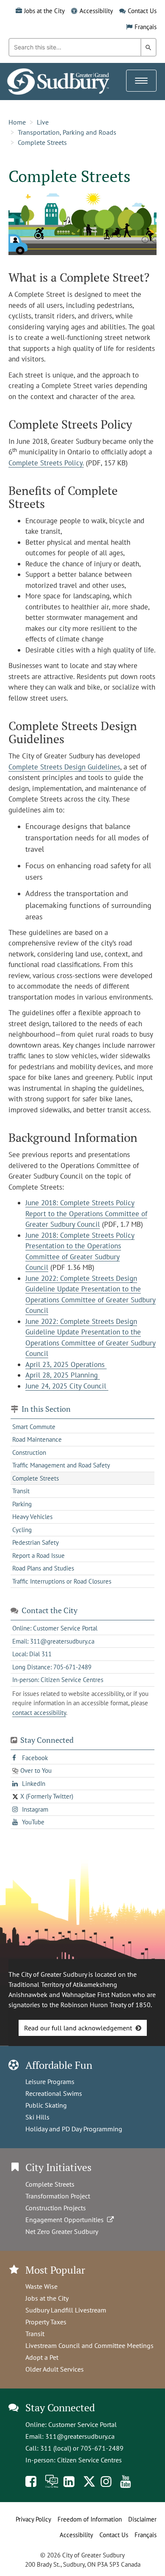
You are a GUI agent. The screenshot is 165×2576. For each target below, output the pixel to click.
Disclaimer (142, 2519)
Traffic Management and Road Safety (61, 1465)
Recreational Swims (54, 2093)
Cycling (22, 1530)
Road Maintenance (37, 1439)
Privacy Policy (33, 2519)
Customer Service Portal (82, 2424)
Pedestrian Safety (36, 1542)
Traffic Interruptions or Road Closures (62, 1581)
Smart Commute (34, 1427)
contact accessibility (39, 1713)
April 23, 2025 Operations (66, 1364)
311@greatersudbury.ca (80, 2436)
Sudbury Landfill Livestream (66, 2310)
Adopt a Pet (42, 2357)
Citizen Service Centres (89, 2460)
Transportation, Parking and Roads (67, 132)
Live (43, 122)
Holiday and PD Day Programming (74, 2129)
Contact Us (142, 11)
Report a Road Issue (38, 1556)
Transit (21, 1491)
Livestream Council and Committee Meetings (89, 2345)
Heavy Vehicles (32, 1517)
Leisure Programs (50, 2081)
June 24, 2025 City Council (67, 1386)
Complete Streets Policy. (46, 463)
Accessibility (96, 11)
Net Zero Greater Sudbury (62, 2231)
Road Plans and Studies (43, 1568)
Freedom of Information (90, 2519)
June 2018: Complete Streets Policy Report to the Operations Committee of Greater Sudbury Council (86, 1213)
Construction (29, 1452)
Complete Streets (42, 142)
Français (146, 27)
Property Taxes (46, 2322)
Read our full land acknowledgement (78, 2028)
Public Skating (46, 2105)
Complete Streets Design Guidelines (64, 767)
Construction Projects (56, 2208)
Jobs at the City (44, 11)
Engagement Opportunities (66, 2220)
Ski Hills (37, 2117)
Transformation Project (58, 2196)
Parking (22, 1504)
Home (17, 122)
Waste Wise (41, 2286)
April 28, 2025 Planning (63, 1375)
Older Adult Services (55, 2369)
